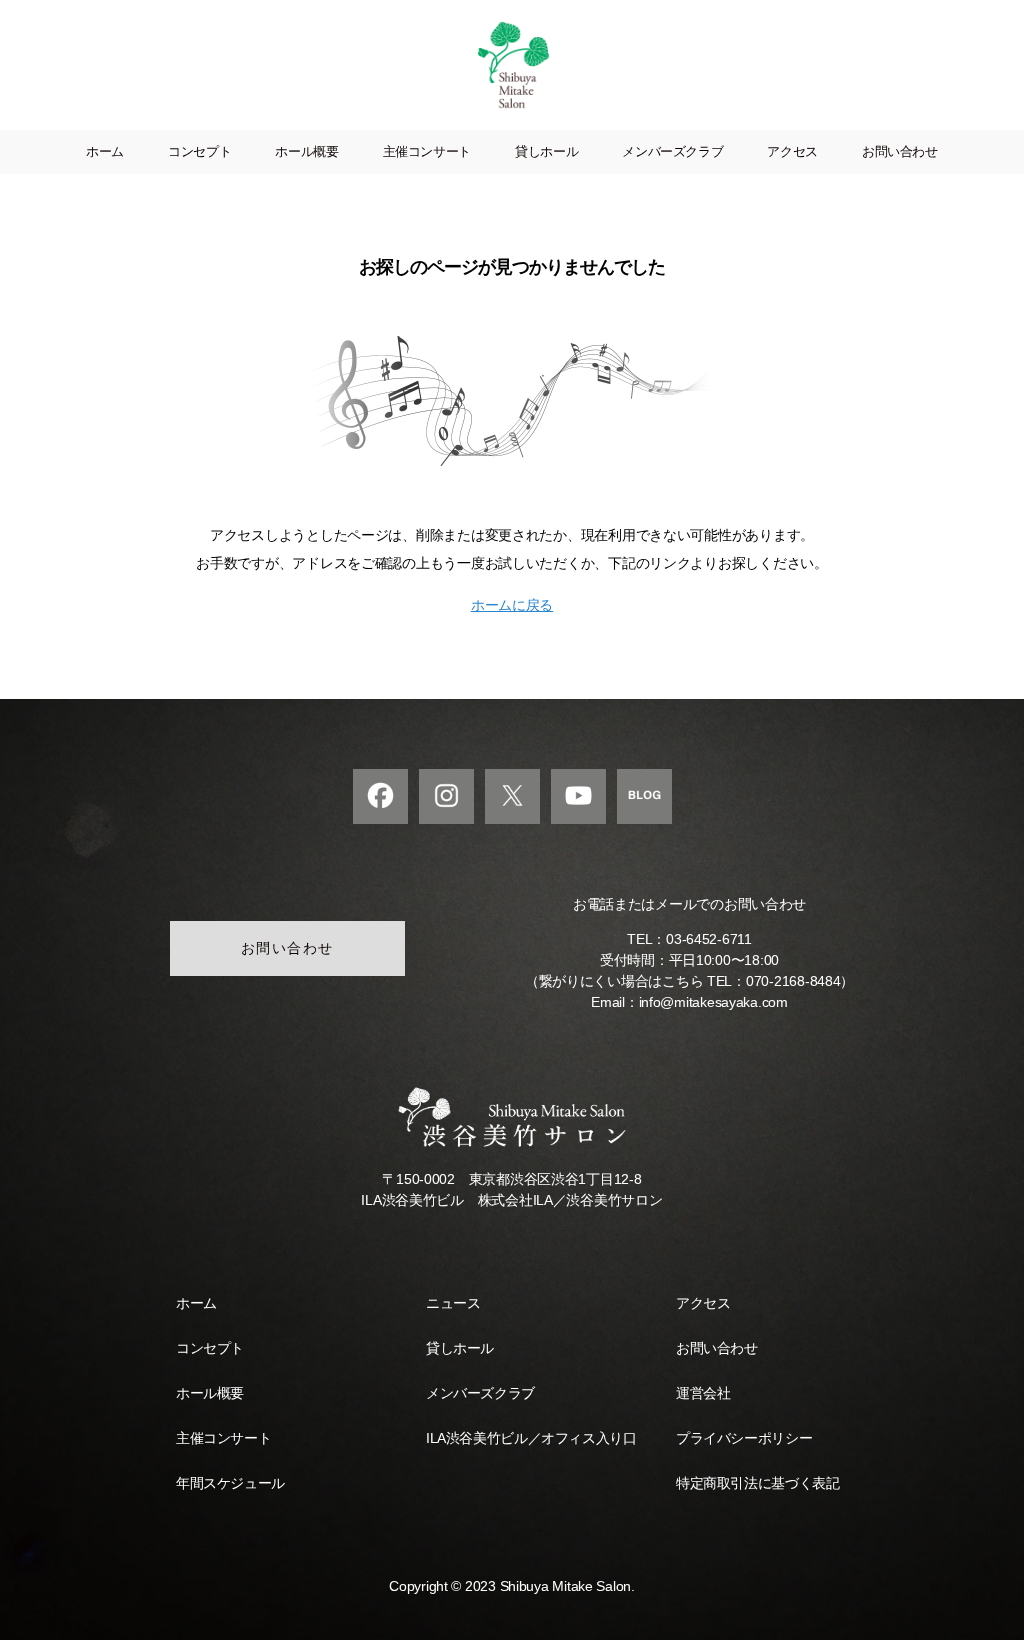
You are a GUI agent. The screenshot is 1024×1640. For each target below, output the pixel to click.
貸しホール (546, 151)
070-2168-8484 (793, 981)
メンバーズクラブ (672, 151)
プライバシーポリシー (744, 1438)
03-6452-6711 (709, 939)
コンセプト (199, 151)
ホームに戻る (512, 605)
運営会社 (703, 1393)
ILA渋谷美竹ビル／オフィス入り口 (531, 1438)
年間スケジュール (230, 1483)
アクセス (792, 151)
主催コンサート (427, 151)
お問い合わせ (900, 151)
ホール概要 (306, 151)
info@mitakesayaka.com (713, 1002)
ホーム (105, 151)
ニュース (453, 1303)
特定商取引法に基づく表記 (757, 1483)
